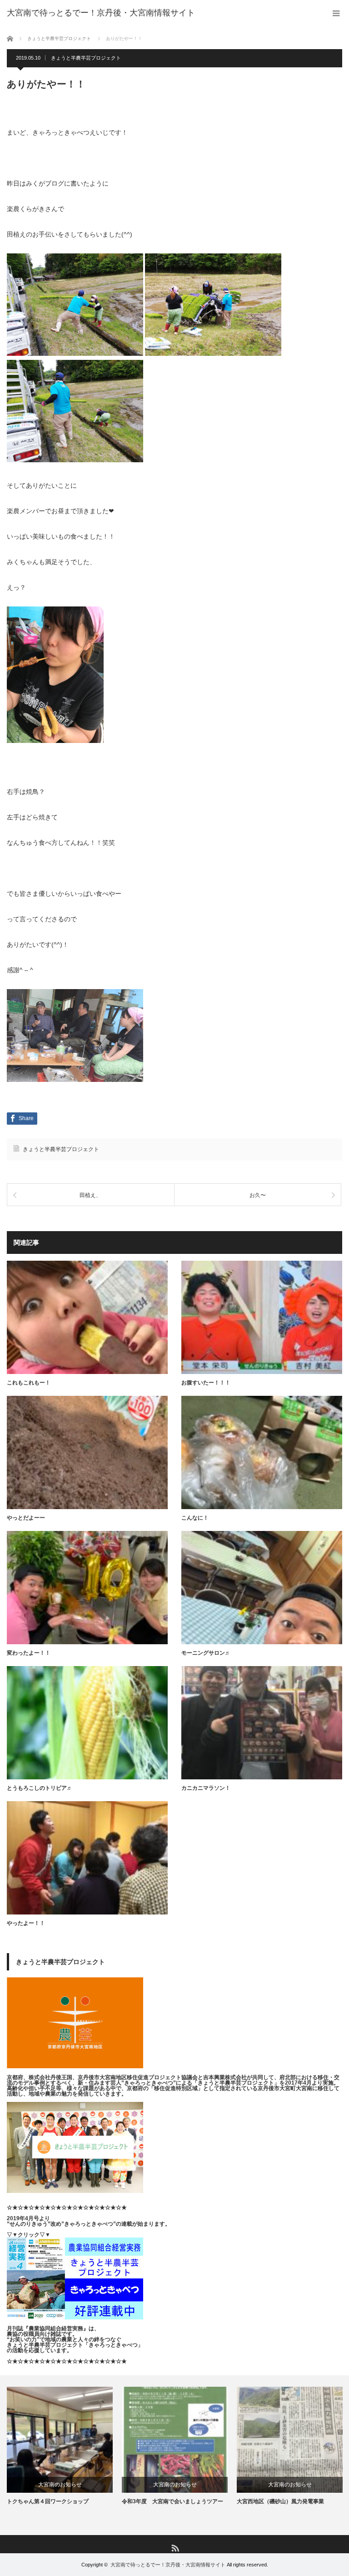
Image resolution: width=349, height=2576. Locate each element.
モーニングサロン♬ (206, 1653)
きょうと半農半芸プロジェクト (86, 58)
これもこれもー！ (29, 1383)
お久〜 (258, 1195)
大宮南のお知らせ (60, 2485)
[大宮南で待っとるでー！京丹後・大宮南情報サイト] (101, 13)
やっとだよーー (26, 1518)
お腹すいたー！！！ (206, 1383)
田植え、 (90, 1195)
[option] (60, 2446)
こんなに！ (195, 1518)
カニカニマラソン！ (206, 1788)
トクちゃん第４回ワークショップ (48, 2501)
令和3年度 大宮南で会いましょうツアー (172, 2501)
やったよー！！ (26, 1923)
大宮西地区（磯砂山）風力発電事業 (280, 2501)
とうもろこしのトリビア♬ (40, 1788)
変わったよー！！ (29, 1653)
